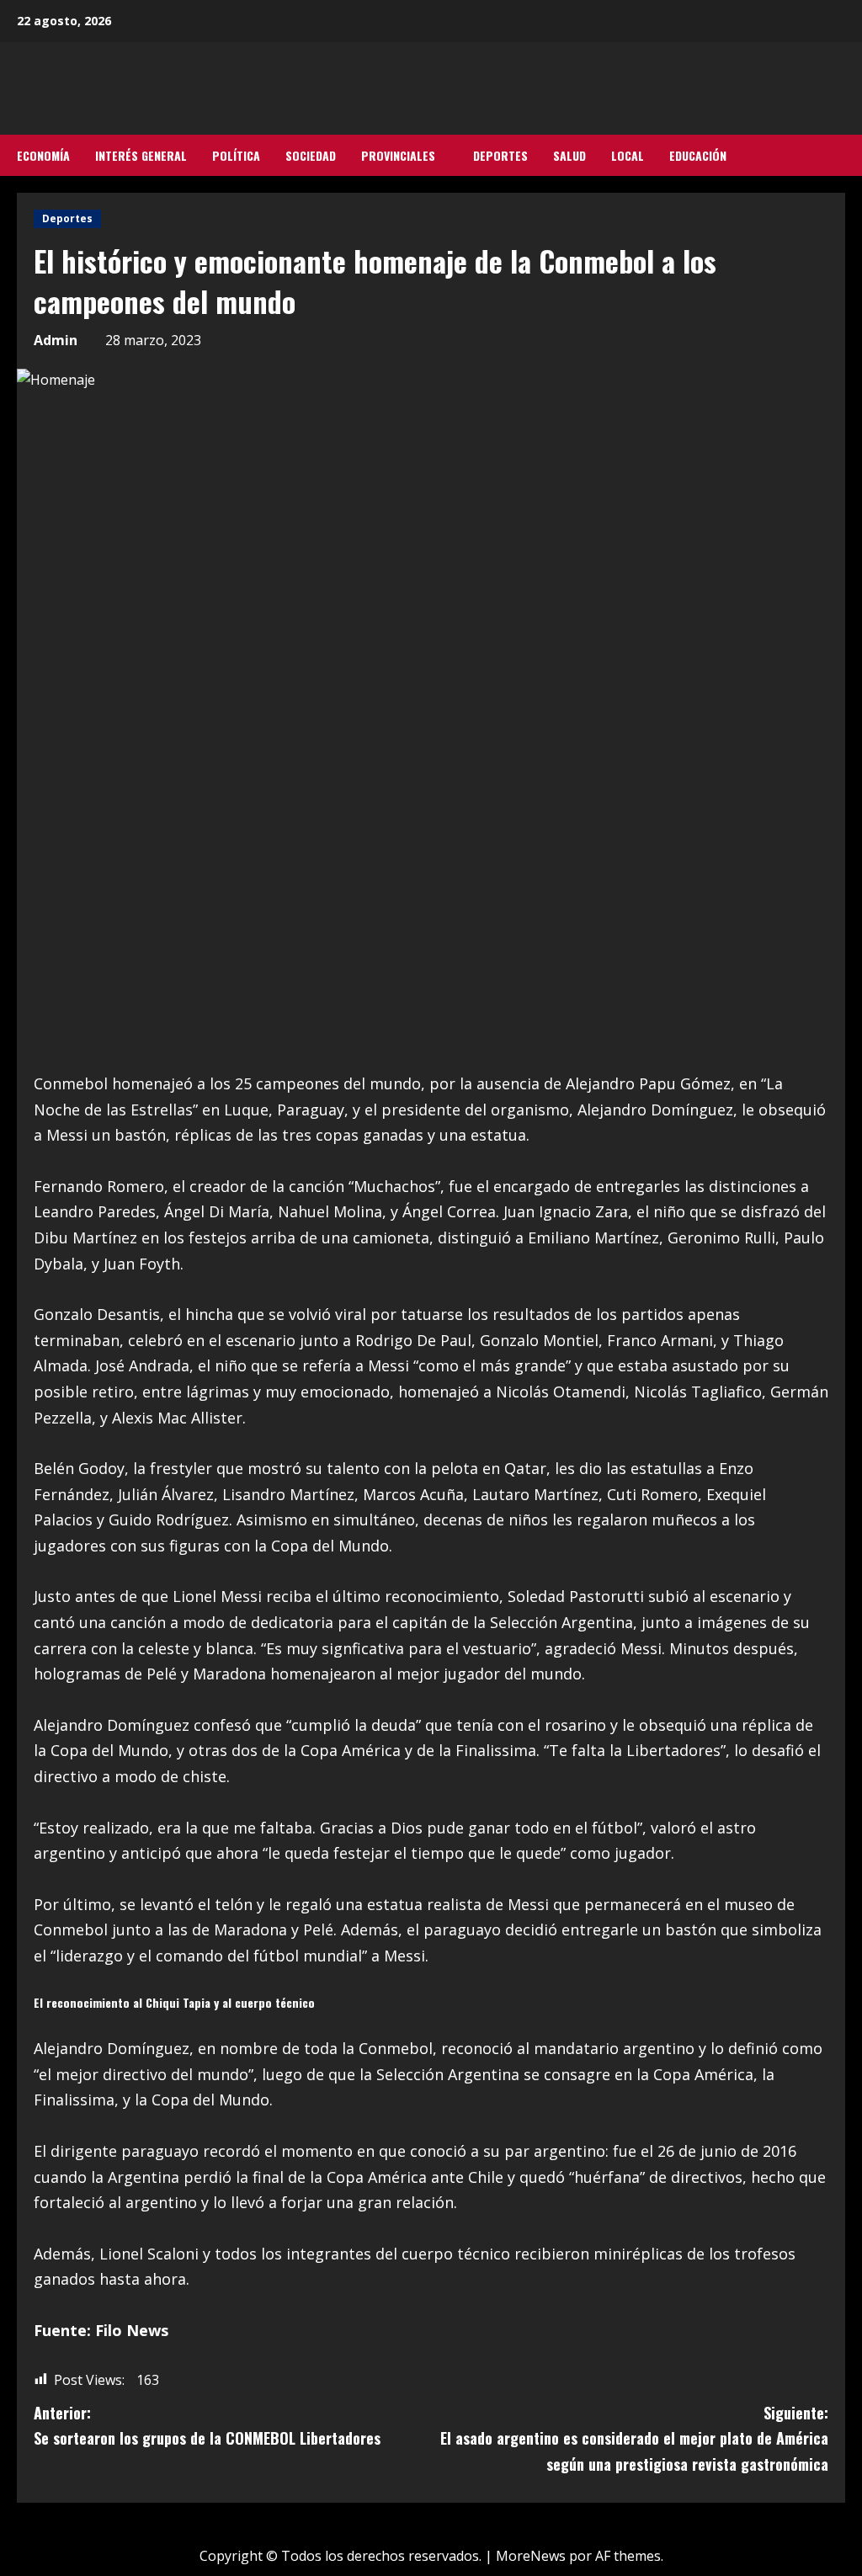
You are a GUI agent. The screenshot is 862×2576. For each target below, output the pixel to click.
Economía (43, 155)
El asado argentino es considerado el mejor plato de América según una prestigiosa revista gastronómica (634, 2438)
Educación (698, 155)
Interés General (141, 155)
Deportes (500, 155)
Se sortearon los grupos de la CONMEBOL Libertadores (207, 2426)
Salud (569, 155)
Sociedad (311, 155)
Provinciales (398, 155)
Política (236, 155)
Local (628, 155)
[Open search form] (840, 156)
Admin (56, 340)
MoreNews (531, 2556)
